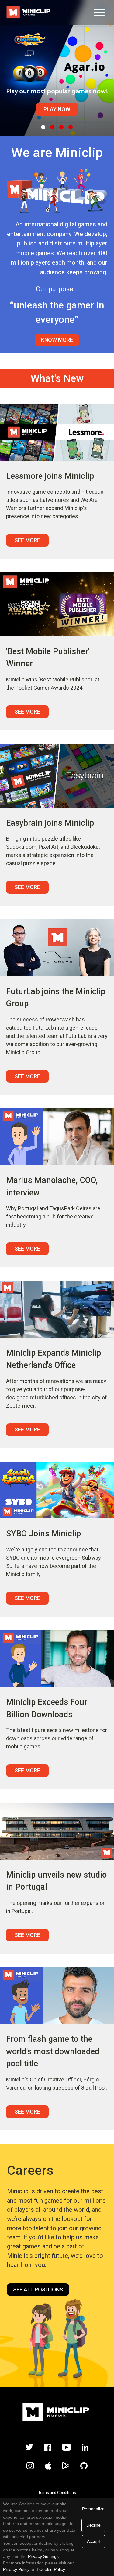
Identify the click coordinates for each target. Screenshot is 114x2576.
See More (27, 540)
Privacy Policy (16, 2569)
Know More (57, 340)
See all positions (38, 2289)
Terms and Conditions (57, 2493)
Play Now (57, 109)
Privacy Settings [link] (43, 2556)
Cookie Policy (52, 2569)
